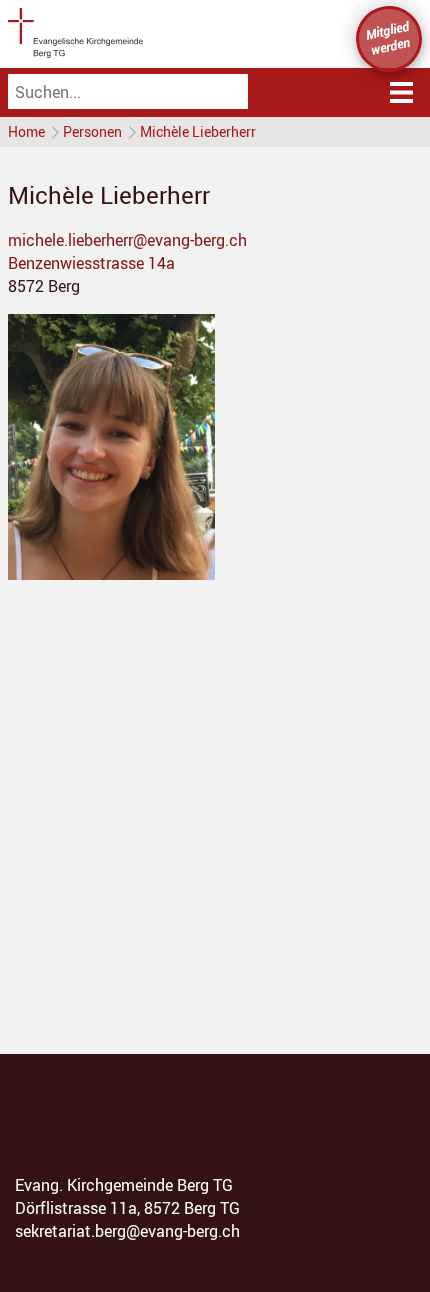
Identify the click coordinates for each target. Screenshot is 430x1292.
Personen (92, 131)
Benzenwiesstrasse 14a (91, 263)
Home (26, 131)
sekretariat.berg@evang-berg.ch (127, 1231)
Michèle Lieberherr (198, 131)
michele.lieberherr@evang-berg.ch (127, 240)
